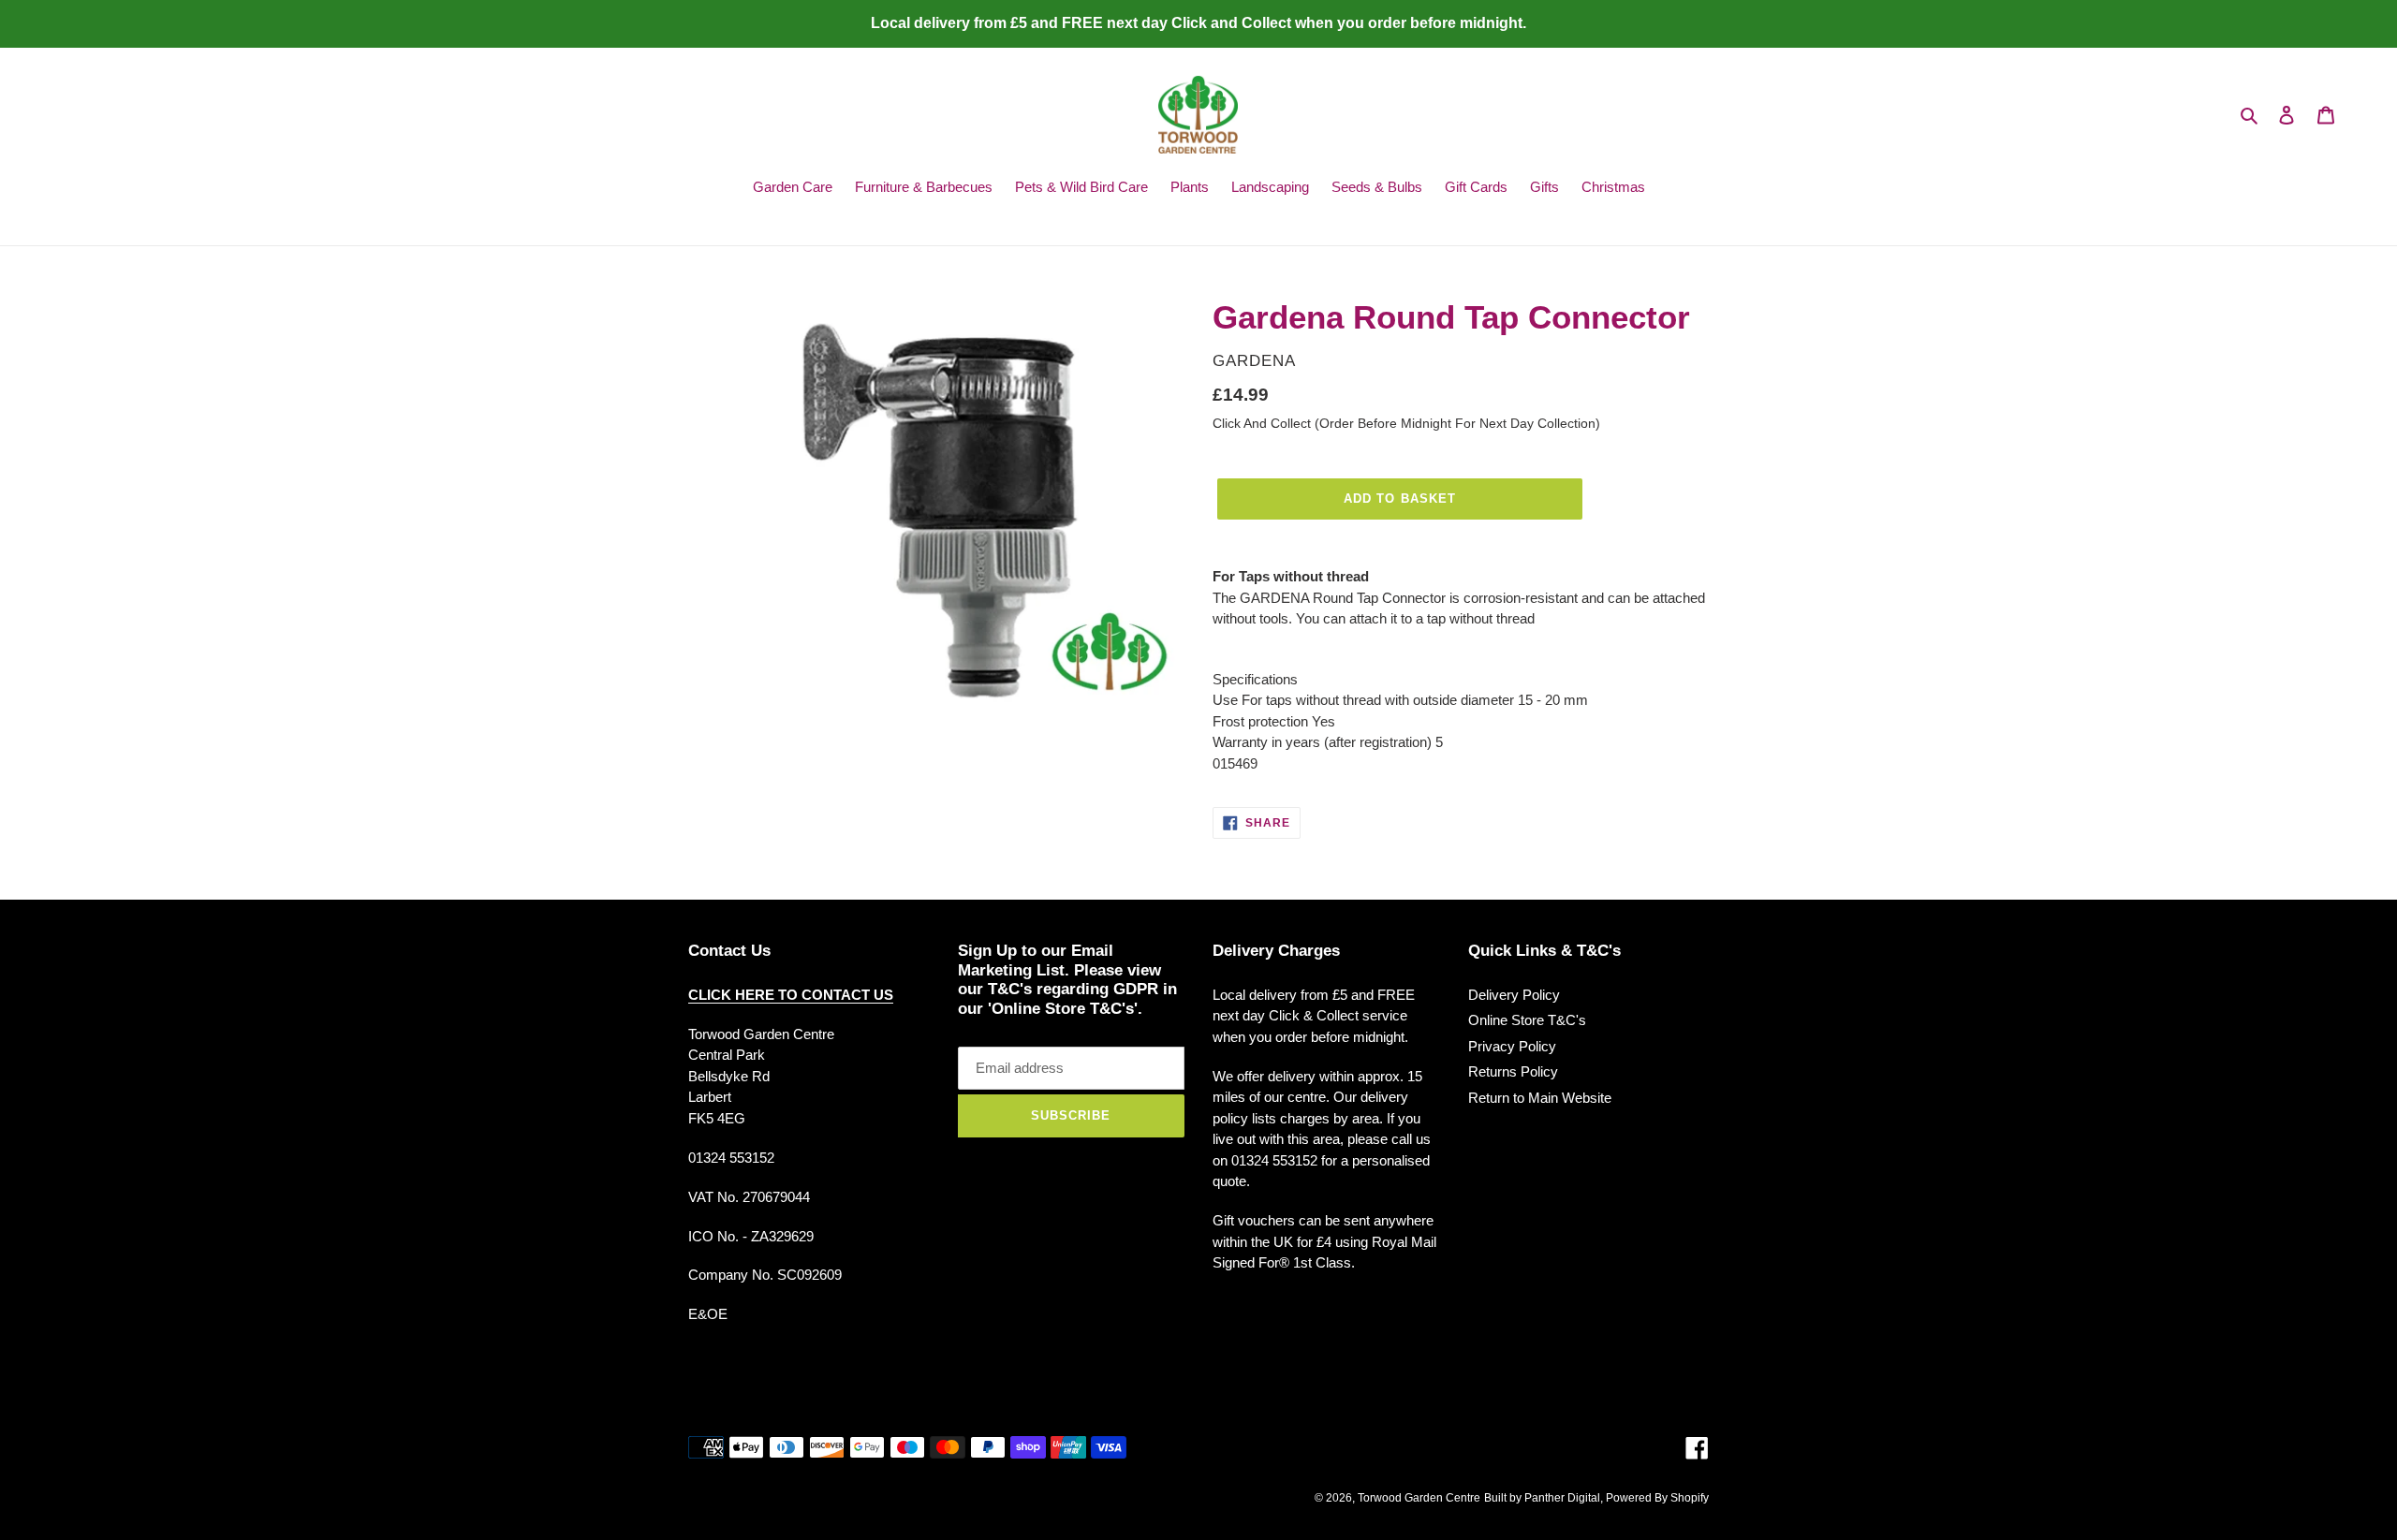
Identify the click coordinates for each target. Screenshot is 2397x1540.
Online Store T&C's (1527, 1020)
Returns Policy (1513, 1071)
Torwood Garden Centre (1419, 1498)
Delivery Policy (1514, 995)
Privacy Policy (1512, 1046)
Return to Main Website (1540, 1098)
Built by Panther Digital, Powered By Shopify (1596, 1498)
